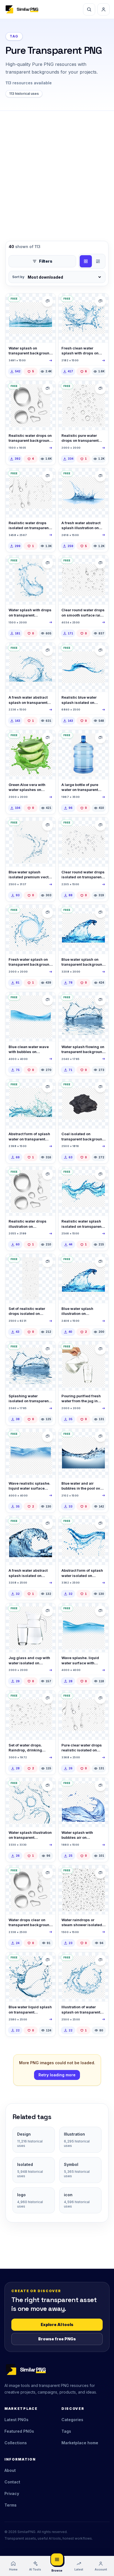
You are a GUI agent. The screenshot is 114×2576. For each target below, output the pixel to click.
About (10, 2470)
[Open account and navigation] (103, 9)
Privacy (12, 2493)
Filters (46, 261)
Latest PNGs (16, 2420)
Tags (66, 2431)
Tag (14, 36)
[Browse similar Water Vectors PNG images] (48, 389)
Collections (16, 2443)
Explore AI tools (57, 2325)
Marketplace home (80, 2443)
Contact (12, 2482)
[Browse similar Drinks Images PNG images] (100, 738)
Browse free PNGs (57, 2339)
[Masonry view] (98, 261)
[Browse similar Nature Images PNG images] (100, 1087)
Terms (11, 2505)
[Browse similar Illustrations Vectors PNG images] (48, 738)
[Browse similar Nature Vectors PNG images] (48, 301)
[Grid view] (86, 261)
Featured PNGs (19, 2431)
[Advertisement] (57, 170)
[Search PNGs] (89, 9)
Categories (72, 2420)
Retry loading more (57, 2075)
